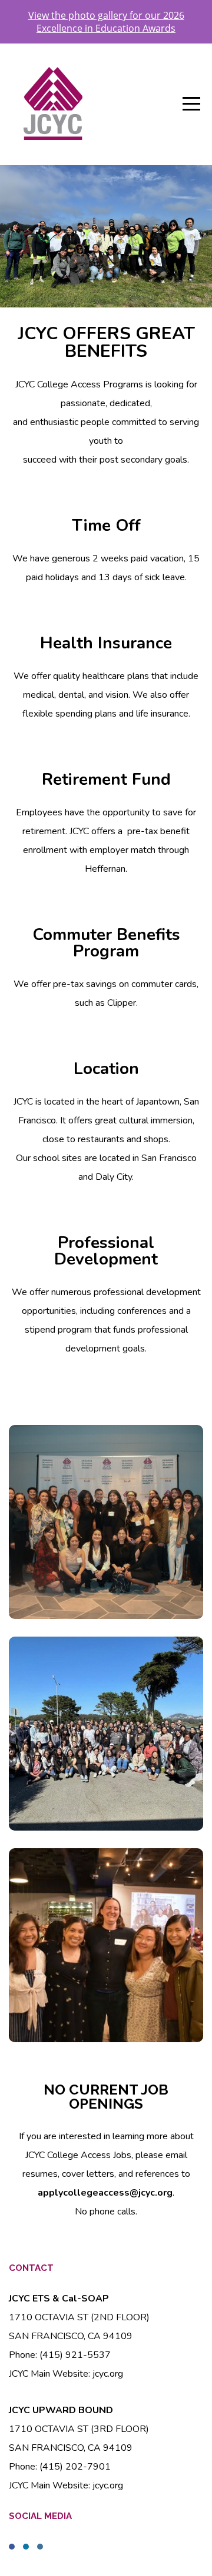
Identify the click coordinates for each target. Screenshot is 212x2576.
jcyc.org (108, 2374)
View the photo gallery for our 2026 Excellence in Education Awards (106, 22)
